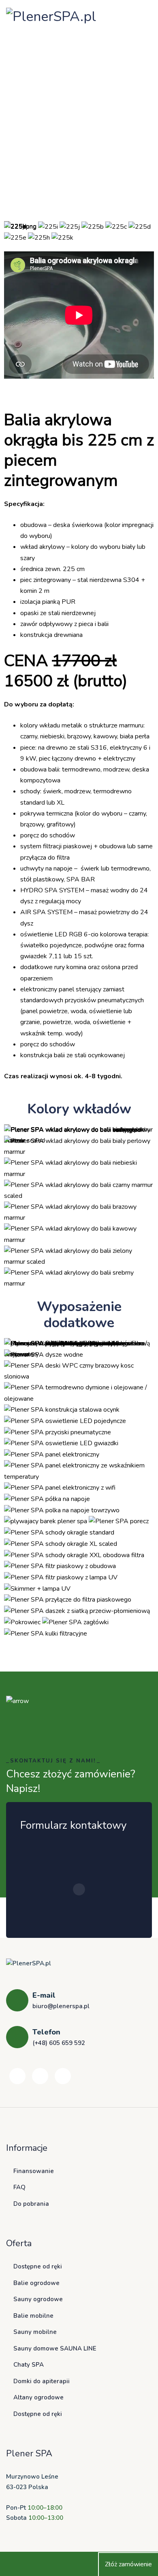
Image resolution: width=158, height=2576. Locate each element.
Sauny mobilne (35, 2332)
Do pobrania (31, 2204)
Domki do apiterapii (42, 2381)
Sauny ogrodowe (38, 2299)
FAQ (19, 2187)
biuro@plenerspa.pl (61, 2006)
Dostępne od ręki (38, 2266)
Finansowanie (34, 2171)
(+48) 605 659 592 (59, 2043)
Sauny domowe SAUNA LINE (55, 2348)
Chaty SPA (29, 2365)
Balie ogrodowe (36, 2283)
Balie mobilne (33, 2316)
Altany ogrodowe (38, 2397)
